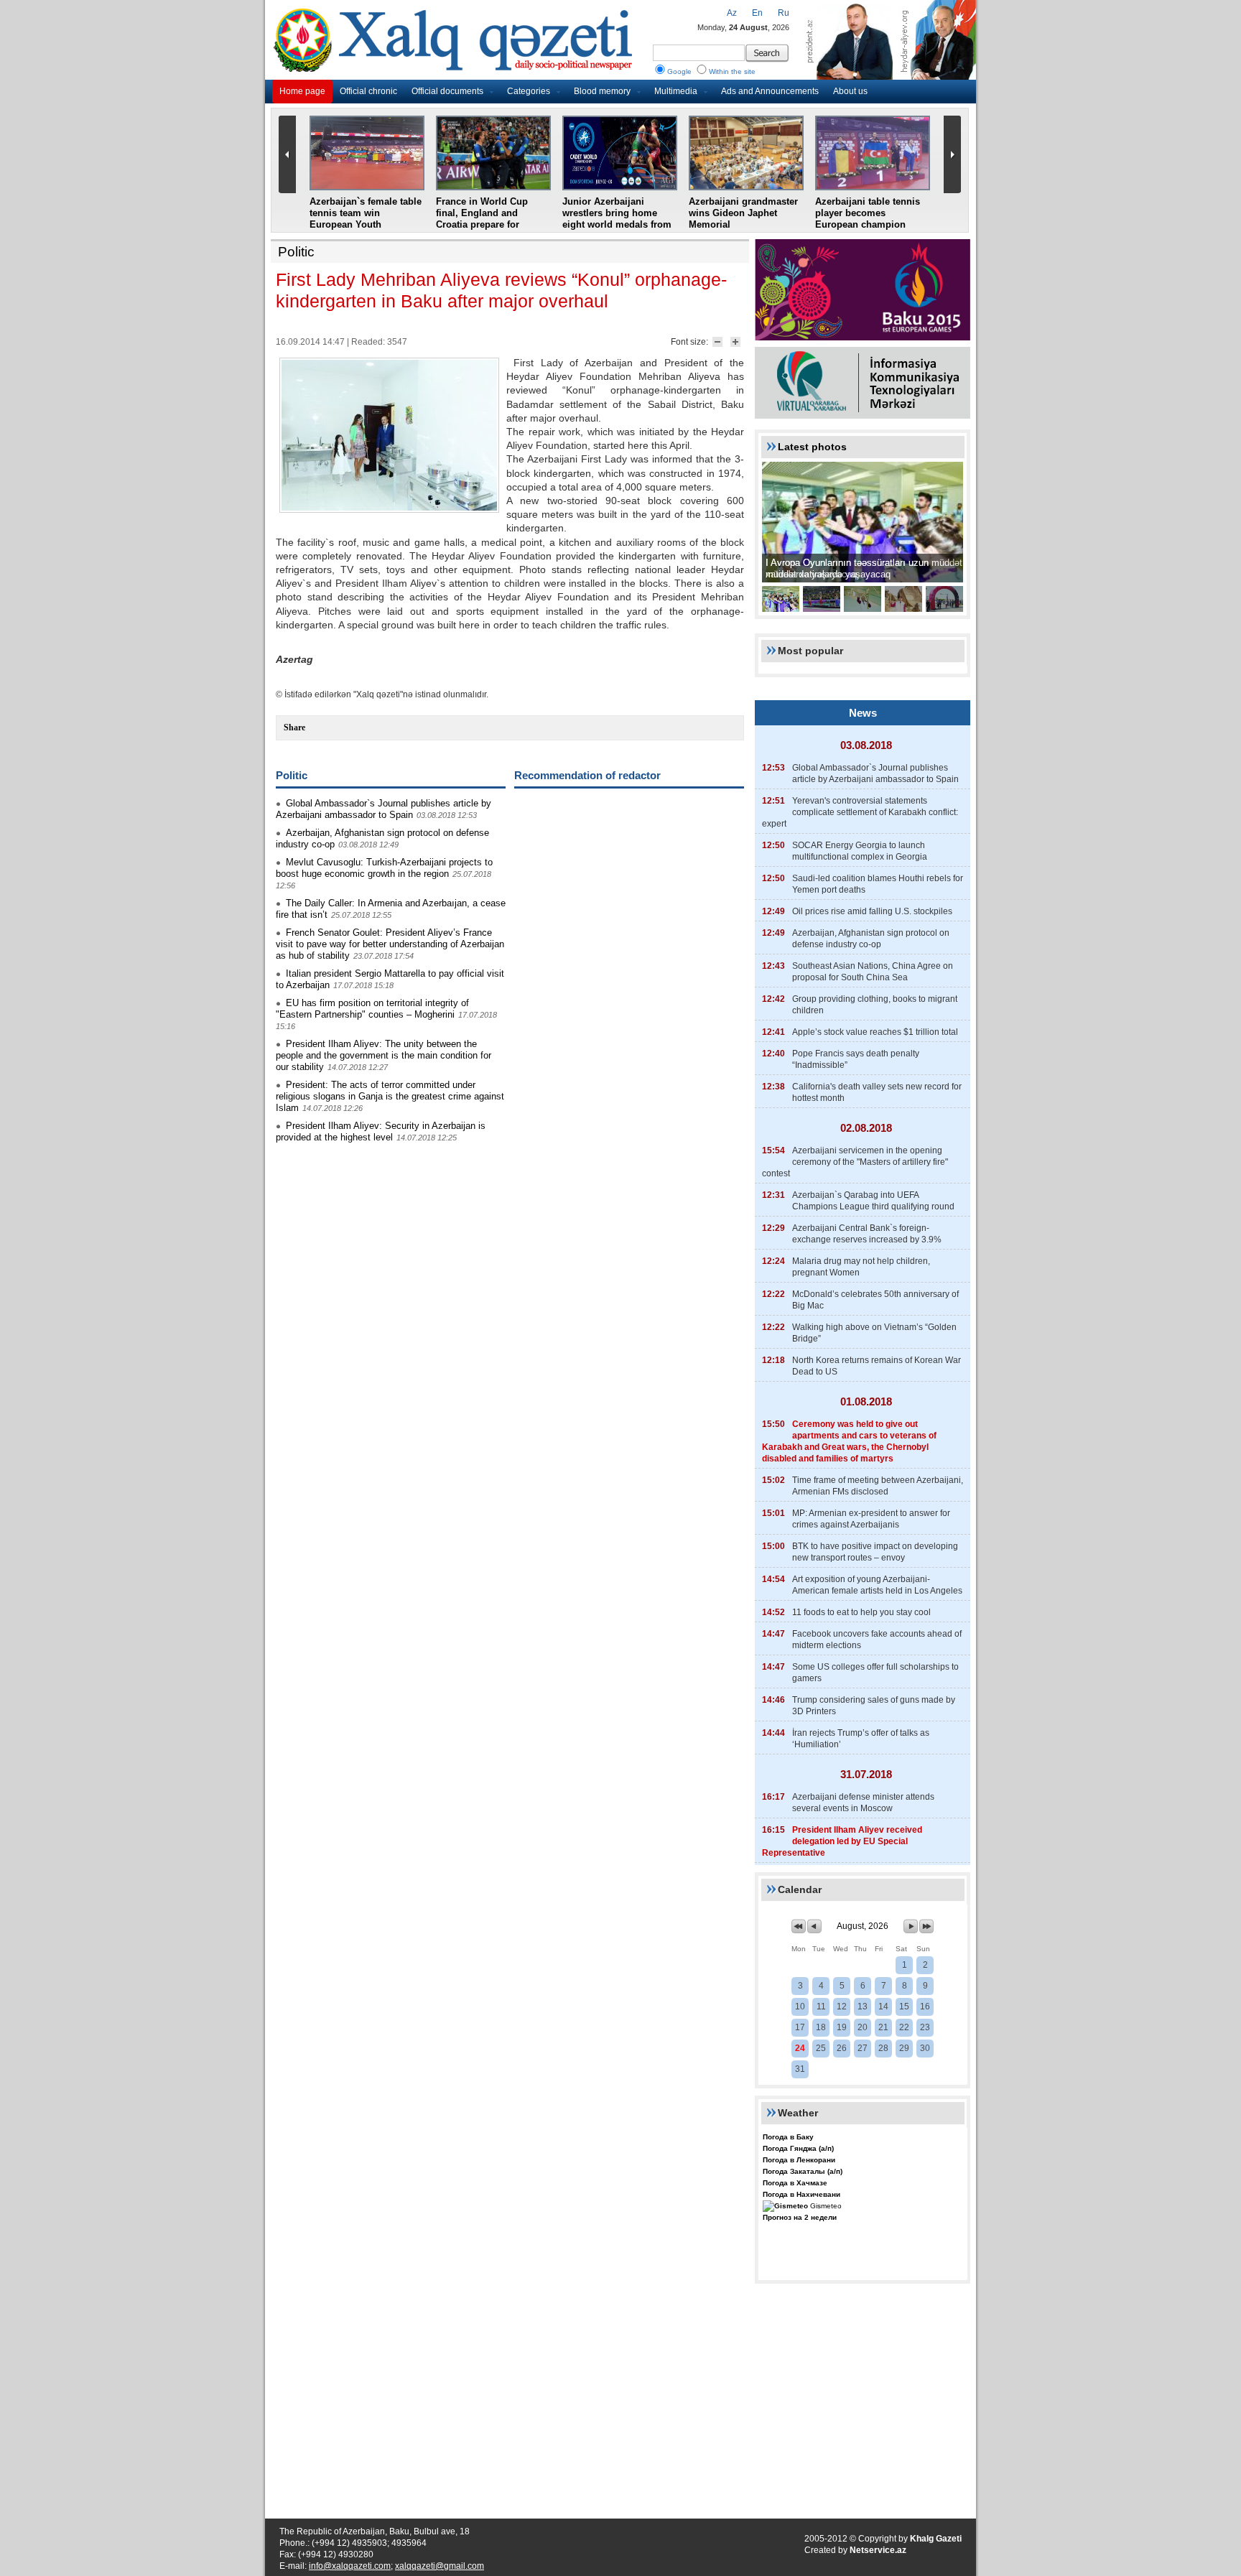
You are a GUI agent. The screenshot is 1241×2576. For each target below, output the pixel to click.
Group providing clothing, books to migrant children (875, 1005)
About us (850, 91)
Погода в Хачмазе (795, 2183)
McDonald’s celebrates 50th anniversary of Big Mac (875, 1300)
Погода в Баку (788, 2137)
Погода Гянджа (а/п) (798, 2148)
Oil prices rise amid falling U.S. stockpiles (872, 911)
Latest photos (812, 447)
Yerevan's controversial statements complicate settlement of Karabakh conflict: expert (860, 812)
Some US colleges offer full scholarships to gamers (875, 1673)
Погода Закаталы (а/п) (803, 2171)
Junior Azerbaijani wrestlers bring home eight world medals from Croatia (617, 219)
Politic (296, 252)
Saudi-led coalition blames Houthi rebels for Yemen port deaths (878, 884)
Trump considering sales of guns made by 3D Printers (874, 1706)
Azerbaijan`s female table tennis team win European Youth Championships (366, 219)
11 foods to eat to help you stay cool (861, 1612)
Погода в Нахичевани (801, 2194)
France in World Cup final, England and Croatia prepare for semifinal (482, 219)
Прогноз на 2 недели (800, 2217)
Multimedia (676, 91)
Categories (529, 91)
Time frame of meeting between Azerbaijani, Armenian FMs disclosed (878, 1486)
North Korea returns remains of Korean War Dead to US (877, 1366)
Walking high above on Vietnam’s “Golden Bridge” (874, 1333)
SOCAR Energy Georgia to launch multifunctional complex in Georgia (860, 851)
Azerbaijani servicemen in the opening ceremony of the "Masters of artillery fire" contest (855, 1162)
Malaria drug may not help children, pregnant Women (861, 1267)
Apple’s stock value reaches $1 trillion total (875, 1032)
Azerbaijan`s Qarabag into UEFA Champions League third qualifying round (873, 1201)
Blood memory (602, 91)
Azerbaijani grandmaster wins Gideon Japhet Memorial (743, 213)
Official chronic (368, 91)
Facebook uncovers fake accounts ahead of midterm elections (877, 1640)
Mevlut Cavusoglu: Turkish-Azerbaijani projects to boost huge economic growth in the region (384, 868)
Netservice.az (878, 2550)
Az (732, 13)
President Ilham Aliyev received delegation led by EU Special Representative (842, 1841)
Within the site (732, 71)
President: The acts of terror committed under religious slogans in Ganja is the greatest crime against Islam (390, 1096)
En (757, 13)
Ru (784, 13)
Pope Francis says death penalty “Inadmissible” (856, 1059)
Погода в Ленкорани (799, 2160)
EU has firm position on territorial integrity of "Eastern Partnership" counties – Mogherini (372, 1009)
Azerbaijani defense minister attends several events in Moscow (863, 1803)
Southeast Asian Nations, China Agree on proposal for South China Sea (873, 972)
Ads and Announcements (770, 91)
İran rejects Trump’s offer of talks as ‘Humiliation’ (861, 1739)
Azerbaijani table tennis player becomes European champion (868, 213)
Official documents (447, 91)
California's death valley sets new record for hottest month (877, 1092)
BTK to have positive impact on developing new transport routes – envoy (875, 1552)
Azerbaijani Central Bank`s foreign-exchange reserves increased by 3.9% (867, 1234)
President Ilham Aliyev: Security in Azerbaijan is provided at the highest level (381, 1131)
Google (679, 71)
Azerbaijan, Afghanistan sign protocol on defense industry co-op (871, 939)
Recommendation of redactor (587, 775)
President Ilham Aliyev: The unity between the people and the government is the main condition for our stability (384, 1055)
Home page (302, 91)
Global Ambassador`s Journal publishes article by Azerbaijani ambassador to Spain (384, 809)
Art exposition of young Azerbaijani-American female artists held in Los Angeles (877, 1585)
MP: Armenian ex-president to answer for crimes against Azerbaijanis (871, 1519)
